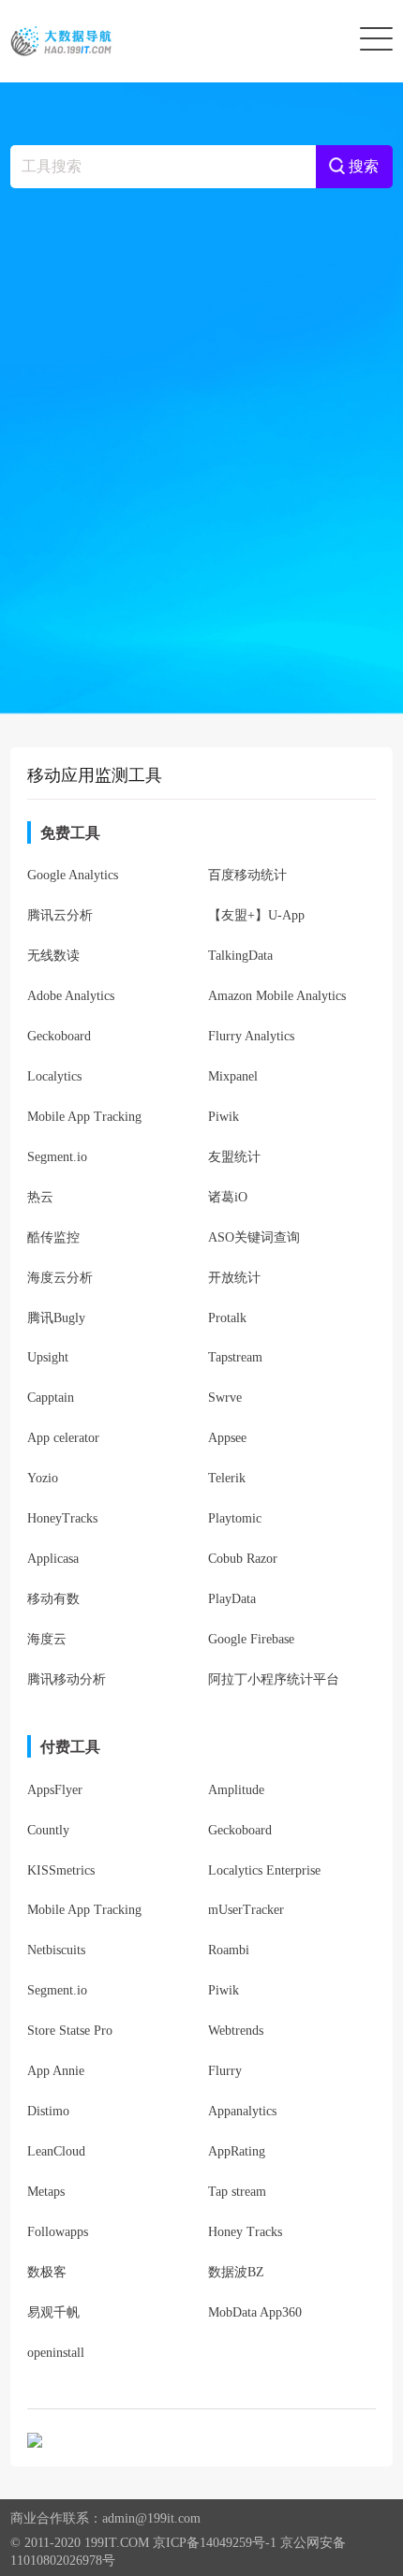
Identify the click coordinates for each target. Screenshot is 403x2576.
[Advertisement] (201, 444)
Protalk (227, 1318)
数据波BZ (236, 2272)
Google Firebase (251, 1639)
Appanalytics (242, 2111)
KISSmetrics (61, 1870)
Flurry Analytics (251, 1036)
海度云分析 (60, 1278)
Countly (48, 1830)
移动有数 (53, 1599)
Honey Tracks (245, 2232)
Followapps (58, 2232)
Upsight (48, 1357)
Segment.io (57, 1157)
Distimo (48, 2111)
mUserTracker (246, 1910)
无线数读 (53, 956)
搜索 (362, 166)
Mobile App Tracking (84, 1117)
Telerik (227, 1478)
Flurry (225, 2071)
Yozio (43, 1478)
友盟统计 (234, 1157)
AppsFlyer (55, 1790)
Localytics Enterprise (264, 1870)
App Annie (56, 2071)
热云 (40, 1197)
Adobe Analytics (71, 996)
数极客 (47, 2272)
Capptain (51, 1398)
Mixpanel (233, 1076)
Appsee (227, 1438)
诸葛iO (228, 1197)
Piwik (224, 1117)
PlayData (232, 1599)
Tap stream (237, 2192)
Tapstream (235, 1357)
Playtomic (235, 1518)
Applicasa (53, 1559)
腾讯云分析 (60, 915)
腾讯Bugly (56, 1318)
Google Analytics (73, 875)
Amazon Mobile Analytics (277, 996)
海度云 (47, 1639)
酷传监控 (53, 1237)
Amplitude (236, 1790)
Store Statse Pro (70, 2031)
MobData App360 (255, 2312)
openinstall (56, 2353)
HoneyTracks (62, 1518)
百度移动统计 (247, 875)
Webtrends (236, 2031)
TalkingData (240, 956)
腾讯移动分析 (67, 1679)
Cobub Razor (243, 1559)
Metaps (46, 2192)
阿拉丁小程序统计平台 (274, 1679)
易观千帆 (53, 2312)
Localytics (54, 1076)
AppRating (237, 2151)
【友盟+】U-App (256, 915)
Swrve (225, 1398)
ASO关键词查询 (254, 1237)
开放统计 (234, 1278)
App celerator (63, 1438)
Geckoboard (59, 1036)
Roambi (229, 1950)
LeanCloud (56, 2151)
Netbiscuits (56, 1950)
